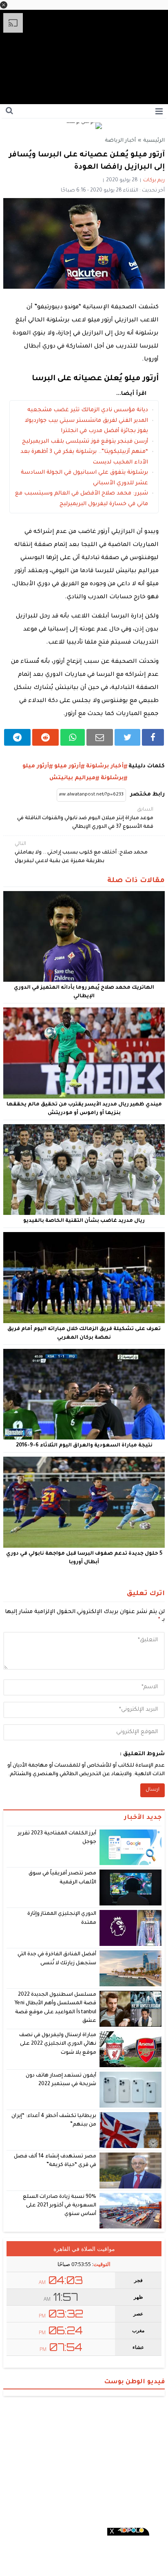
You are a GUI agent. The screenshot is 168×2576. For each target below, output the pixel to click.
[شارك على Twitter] (127, 737)
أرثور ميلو (36, 766)
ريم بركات (154, 180)
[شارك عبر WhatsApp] (73, 737)
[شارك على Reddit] (45, 737)
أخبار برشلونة (105, 766)
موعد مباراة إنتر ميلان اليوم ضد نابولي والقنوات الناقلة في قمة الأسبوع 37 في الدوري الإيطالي (85, 818)
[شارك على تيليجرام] (17, 737)
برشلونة (112, 778)
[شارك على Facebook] (153, 737)
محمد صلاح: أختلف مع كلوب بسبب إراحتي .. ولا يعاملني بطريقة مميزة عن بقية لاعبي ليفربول (81, 853)
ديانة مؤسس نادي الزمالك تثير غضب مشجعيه (88, 410)
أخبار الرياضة (120, 141)
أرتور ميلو (67, 766)
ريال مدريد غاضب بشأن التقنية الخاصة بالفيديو (84, 1221)
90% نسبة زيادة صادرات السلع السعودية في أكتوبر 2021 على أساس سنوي (60, 2206)
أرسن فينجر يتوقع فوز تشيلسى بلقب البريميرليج (85, 442)
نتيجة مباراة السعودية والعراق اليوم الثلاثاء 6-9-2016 (84, 1446)
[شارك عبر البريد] (100, 737)
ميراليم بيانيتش (72, 778)
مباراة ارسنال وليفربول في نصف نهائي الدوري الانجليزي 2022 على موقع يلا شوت (58, 2044)
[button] (4, 5)
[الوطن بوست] (84, 126)
